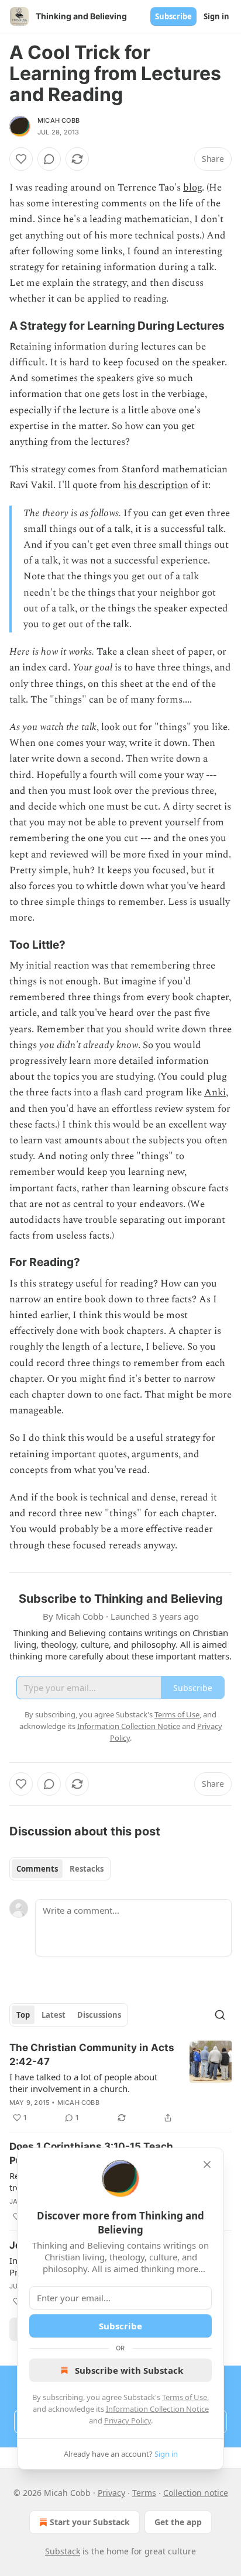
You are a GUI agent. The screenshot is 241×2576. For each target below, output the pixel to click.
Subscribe (173, 16)
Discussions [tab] (99, 2015)
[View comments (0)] (49, 159)
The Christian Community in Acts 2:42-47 (92, 2055)
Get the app (178, 2522)
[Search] (220, 2015)
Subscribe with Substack (129, 2370)
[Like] (21, 159)
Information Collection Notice (157, 2409)
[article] (120, 2083)
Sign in (216, 16)
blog (192, 188)
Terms (144, 2493)
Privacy (111, 2493)
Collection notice (196, 2493)
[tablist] (60, 1869)
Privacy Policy (128, 2421)
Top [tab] (23, 2015)
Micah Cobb (58, 120)
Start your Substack (90, 2522)
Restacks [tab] (87, 1869)
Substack (63, 2551)
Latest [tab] (54, 2015)
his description (156, 485)
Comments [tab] (37, 1869)
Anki (215, 1092)
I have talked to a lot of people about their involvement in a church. (83, 2083)
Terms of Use (185, 2397)
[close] (207, 2164)
